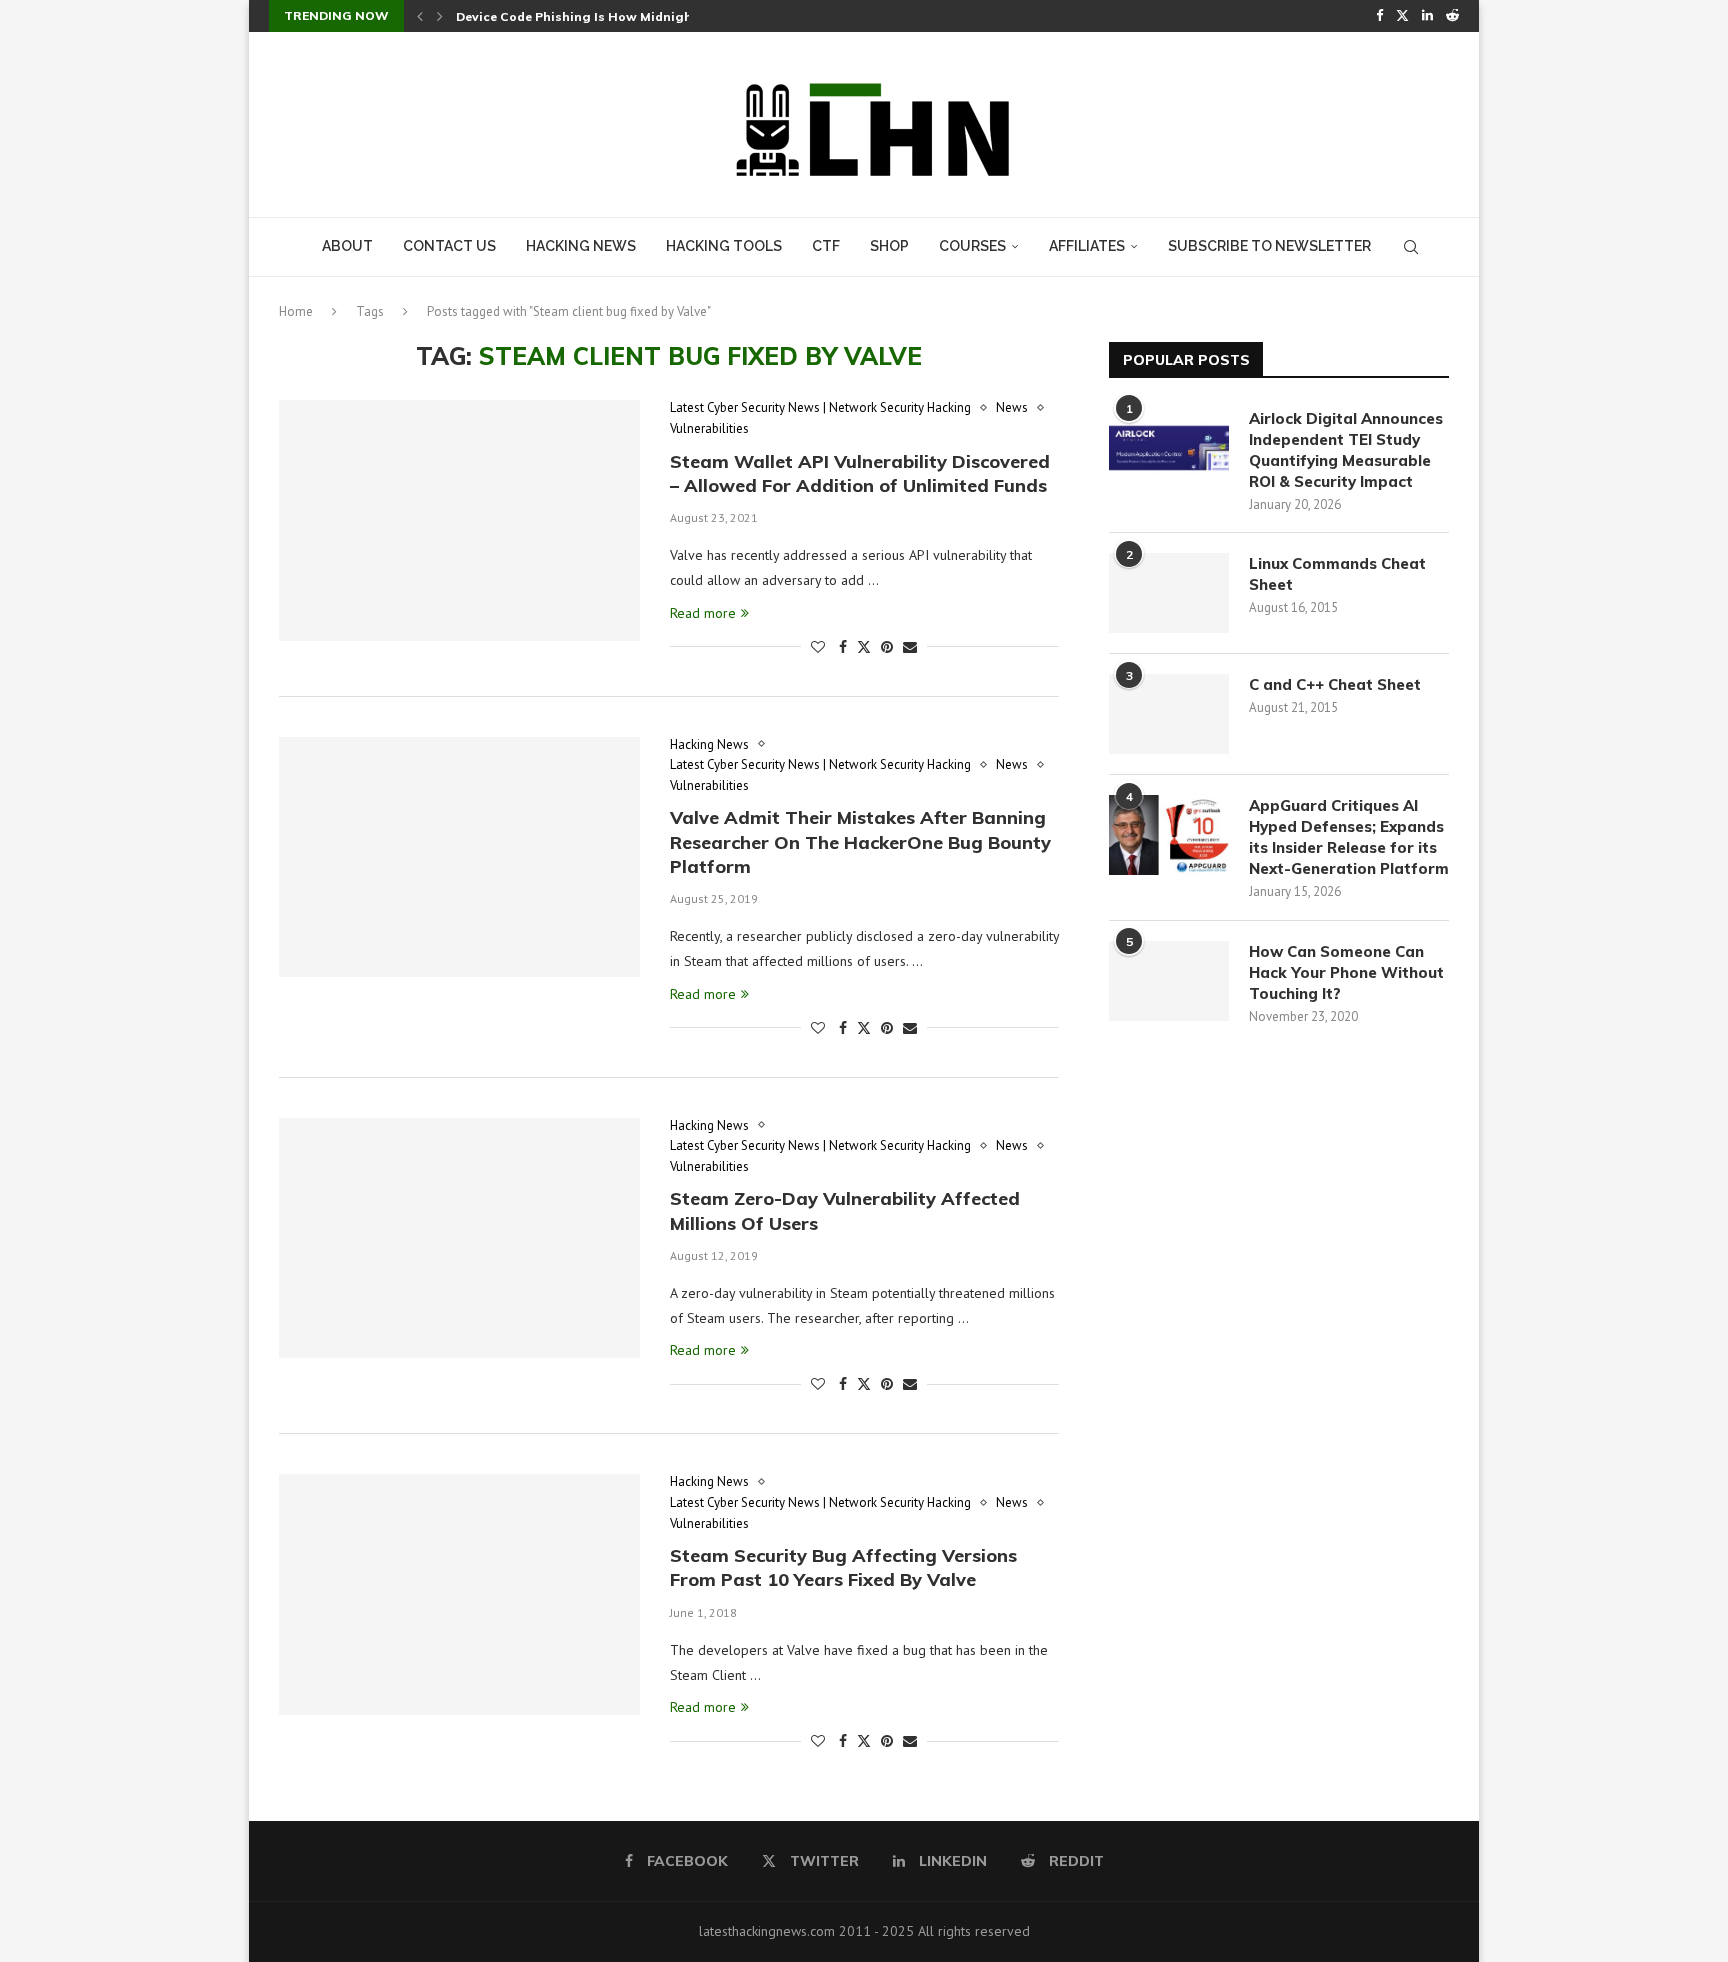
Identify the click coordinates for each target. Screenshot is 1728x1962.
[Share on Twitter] (864, 647)
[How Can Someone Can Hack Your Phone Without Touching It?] (1169, 981)
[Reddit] (1452, 16)
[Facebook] (1379, 16)
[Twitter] (1402, 16)
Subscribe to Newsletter (1269, 246)
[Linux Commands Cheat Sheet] (1169, 593)
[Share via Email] (910, 647)
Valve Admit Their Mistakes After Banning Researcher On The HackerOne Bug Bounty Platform (860, 842)
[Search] (1411, 247)
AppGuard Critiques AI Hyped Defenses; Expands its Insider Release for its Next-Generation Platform (1349, 837)
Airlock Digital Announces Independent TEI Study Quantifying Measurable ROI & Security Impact (1346, 450)
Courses (972, 246)
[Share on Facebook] (843, 647)
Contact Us (449, 246)
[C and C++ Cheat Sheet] (1169, 714)
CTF (826, 246)
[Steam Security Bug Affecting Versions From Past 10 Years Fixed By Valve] (459, 1594)
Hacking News (581, 246)
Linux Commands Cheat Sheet (1337, 574)
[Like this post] (818, 647)
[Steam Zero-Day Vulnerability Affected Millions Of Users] (459, 1238)
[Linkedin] (1427, 16)
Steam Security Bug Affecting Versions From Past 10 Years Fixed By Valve (843, 1567)
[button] (420, 16)
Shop (889, 246)
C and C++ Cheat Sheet (1335, 684)
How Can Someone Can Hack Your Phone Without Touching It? (1346, 972)
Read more (703, 613)
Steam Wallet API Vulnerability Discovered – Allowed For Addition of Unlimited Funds (860, 473)
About (347, 246)
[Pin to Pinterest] (887, 647)
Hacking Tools (724, 246)
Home (296, 311)
